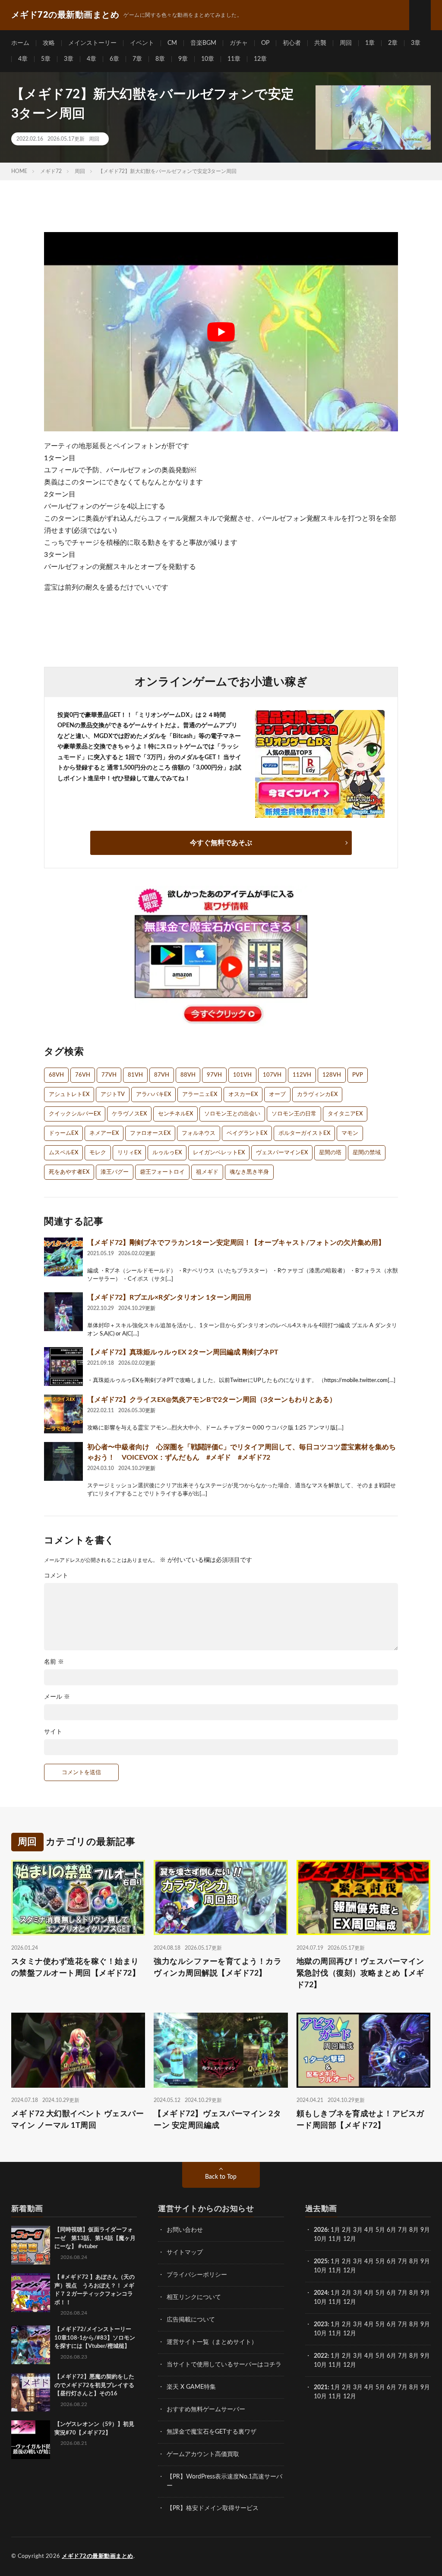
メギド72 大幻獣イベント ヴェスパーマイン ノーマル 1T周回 (78, 2120)
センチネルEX (175, 1114)
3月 (358, 2230)
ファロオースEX (150, 1133)
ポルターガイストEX (304, 1133)
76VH (83, 1075)
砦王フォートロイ (162, 1172)
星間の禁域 (367, 1153)
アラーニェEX (200, 1095)
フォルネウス (199, 1133)
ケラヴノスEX (129, 1114)
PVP (358, 1075)
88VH (188, 1075)
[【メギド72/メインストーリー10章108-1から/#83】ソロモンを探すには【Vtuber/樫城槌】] (31, 2345)
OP (265, 43)
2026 (321, 2230)
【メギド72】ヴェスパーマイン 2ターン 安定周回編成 (217, 2120)
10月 (320, 2271)
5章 (46, 59)
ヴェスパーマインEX (282, 1153)
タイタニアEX (345, 1114)
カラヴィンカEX (317, 1095)
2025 (321, 2262)
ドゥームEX (63, 1133)
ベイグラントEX (247, 1133)
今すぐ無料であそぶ (221, 843)
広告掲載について (191, 2320)
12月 (350, 2271)
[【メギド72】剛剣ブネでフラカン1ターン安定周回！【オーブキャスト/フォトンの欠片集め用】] (63, 1257)
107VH (272, 1075)
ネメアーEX (104, 1133)
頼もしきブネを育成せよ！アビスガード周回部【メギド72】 (360, 2120)
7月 (403, 2230)
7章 (137, 59)
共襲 (320, 43)
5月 (380, 2230)
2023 (321, 2325)
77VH (109, 1075)
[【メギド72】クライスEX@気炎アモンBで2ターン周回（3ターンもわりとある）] (63, 1414)
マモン (350, 1133)
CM (172, 43)
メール (57, 1697)
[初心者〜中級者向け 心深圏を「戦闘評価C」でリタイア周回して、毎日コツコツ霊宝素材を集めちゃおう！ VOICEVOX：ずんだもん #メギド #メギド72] (63, 1461)
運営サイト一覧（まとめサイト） (212, 2342)
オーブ (277, 1095)
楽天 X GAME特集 (191, 2387)
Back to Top (221, 2177)
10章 (208, 59)
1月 (335, 2230)
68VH (56, 1075)
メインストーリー (92, 43)
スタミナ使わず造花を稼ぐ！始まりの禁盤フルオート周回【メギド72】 (76, 1967)
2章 (393, 43)
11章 (234, 59)
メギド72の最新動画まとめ (98, 2556)
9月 (425, 2262)
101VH (242, 1075)
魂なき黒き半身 (249, 1172)
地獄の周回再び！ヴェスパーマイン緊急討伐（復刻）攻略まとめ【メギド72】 (360, 1973)
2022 (321, 2356)
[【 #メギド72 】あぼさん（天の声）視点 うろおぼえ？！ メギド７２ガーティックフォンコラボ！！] (31, 2293)
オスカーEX (243, 1095)
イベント (142, 43)
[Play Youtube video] (221, 331)
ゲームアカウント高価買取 (203, 2454)
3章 (416, 43)
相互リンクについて (194, 2297)
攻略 (49, 43)
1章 (370, 43)
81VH (135, 1075)
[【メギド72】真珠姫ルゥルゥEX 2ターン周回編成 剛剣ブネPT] (63, 1367)
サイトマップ (185, 2252)
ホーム (20, 43)
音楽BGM (203, 43)
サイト (53, 1732)
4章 (23, 59)
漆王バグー (115, 1172)
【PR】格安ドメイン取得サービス (213, 2508)
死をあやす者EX (69, 1172)
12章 (260, 59)
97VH (214, 1075)
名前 (54, 1662)
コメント (56, 1576)
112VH (302, 1075)
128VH (332, 1075)
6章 (114, 59)
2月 (347, 2230)
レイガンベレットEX (219, 1153)
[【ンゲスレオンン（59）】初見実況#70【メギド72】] (31, 2440)
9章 (183, 59)
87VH (162, 1075)
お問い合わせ (185, 2230)
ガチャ (239, 43)
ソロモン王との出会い (232, 1114)
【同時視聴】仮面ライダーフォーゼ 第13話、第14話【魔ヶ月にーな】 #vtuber (95, 2238)
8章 (160, 59)
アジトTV (113, 1095)
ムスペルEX (63, 1153)
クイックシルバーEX (75, 1114)
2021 (321, 2388)
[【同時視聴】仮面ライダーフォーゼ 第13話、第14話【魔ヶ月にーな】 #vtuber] (31, 2245)
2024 (321, 2293)
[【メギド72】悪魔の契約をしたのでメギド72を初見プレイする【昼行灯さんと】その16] (31, 2392)
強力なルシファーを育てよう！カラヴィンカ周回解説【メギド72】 (218, 1967)
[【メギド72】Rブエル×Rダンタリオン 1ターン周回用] (63, 1312)
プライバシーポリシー (197, 2275)
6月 (391, 2230)
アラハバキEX (153, 1095)
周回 (346, 43)
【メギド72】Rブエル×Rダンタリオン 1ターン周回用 (169, 1297)
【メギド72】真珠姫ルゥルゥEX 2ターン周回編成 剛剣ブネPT (183, 1352)
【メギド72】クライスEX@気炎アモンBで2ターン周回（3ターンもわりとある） (212, 1400)
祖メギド (207, 1172)
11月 (335, 2271)
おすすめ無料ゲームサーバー (206, 2410)
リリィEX (129, 1153)
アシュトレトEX (69, 1095)
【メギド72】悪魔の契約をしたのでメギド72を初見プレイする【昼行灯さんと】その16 (94, 2385)
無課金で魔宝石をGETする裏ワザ (212, 2432)
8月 (414, 2230)
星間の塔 (330, 1153)
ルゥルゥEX (167, 1153)
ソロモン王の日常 (294, 1114)
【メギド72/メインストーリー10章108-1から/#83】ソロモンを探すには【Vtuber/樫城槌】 (95, 2338)
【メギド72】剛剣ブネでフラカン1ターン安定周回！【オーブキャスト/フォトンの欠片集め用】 (236, 1243)
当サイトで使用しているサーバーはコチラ (224, 2365)
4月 (369, 2230)
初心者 (292, 43)
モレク (98, 1153)
